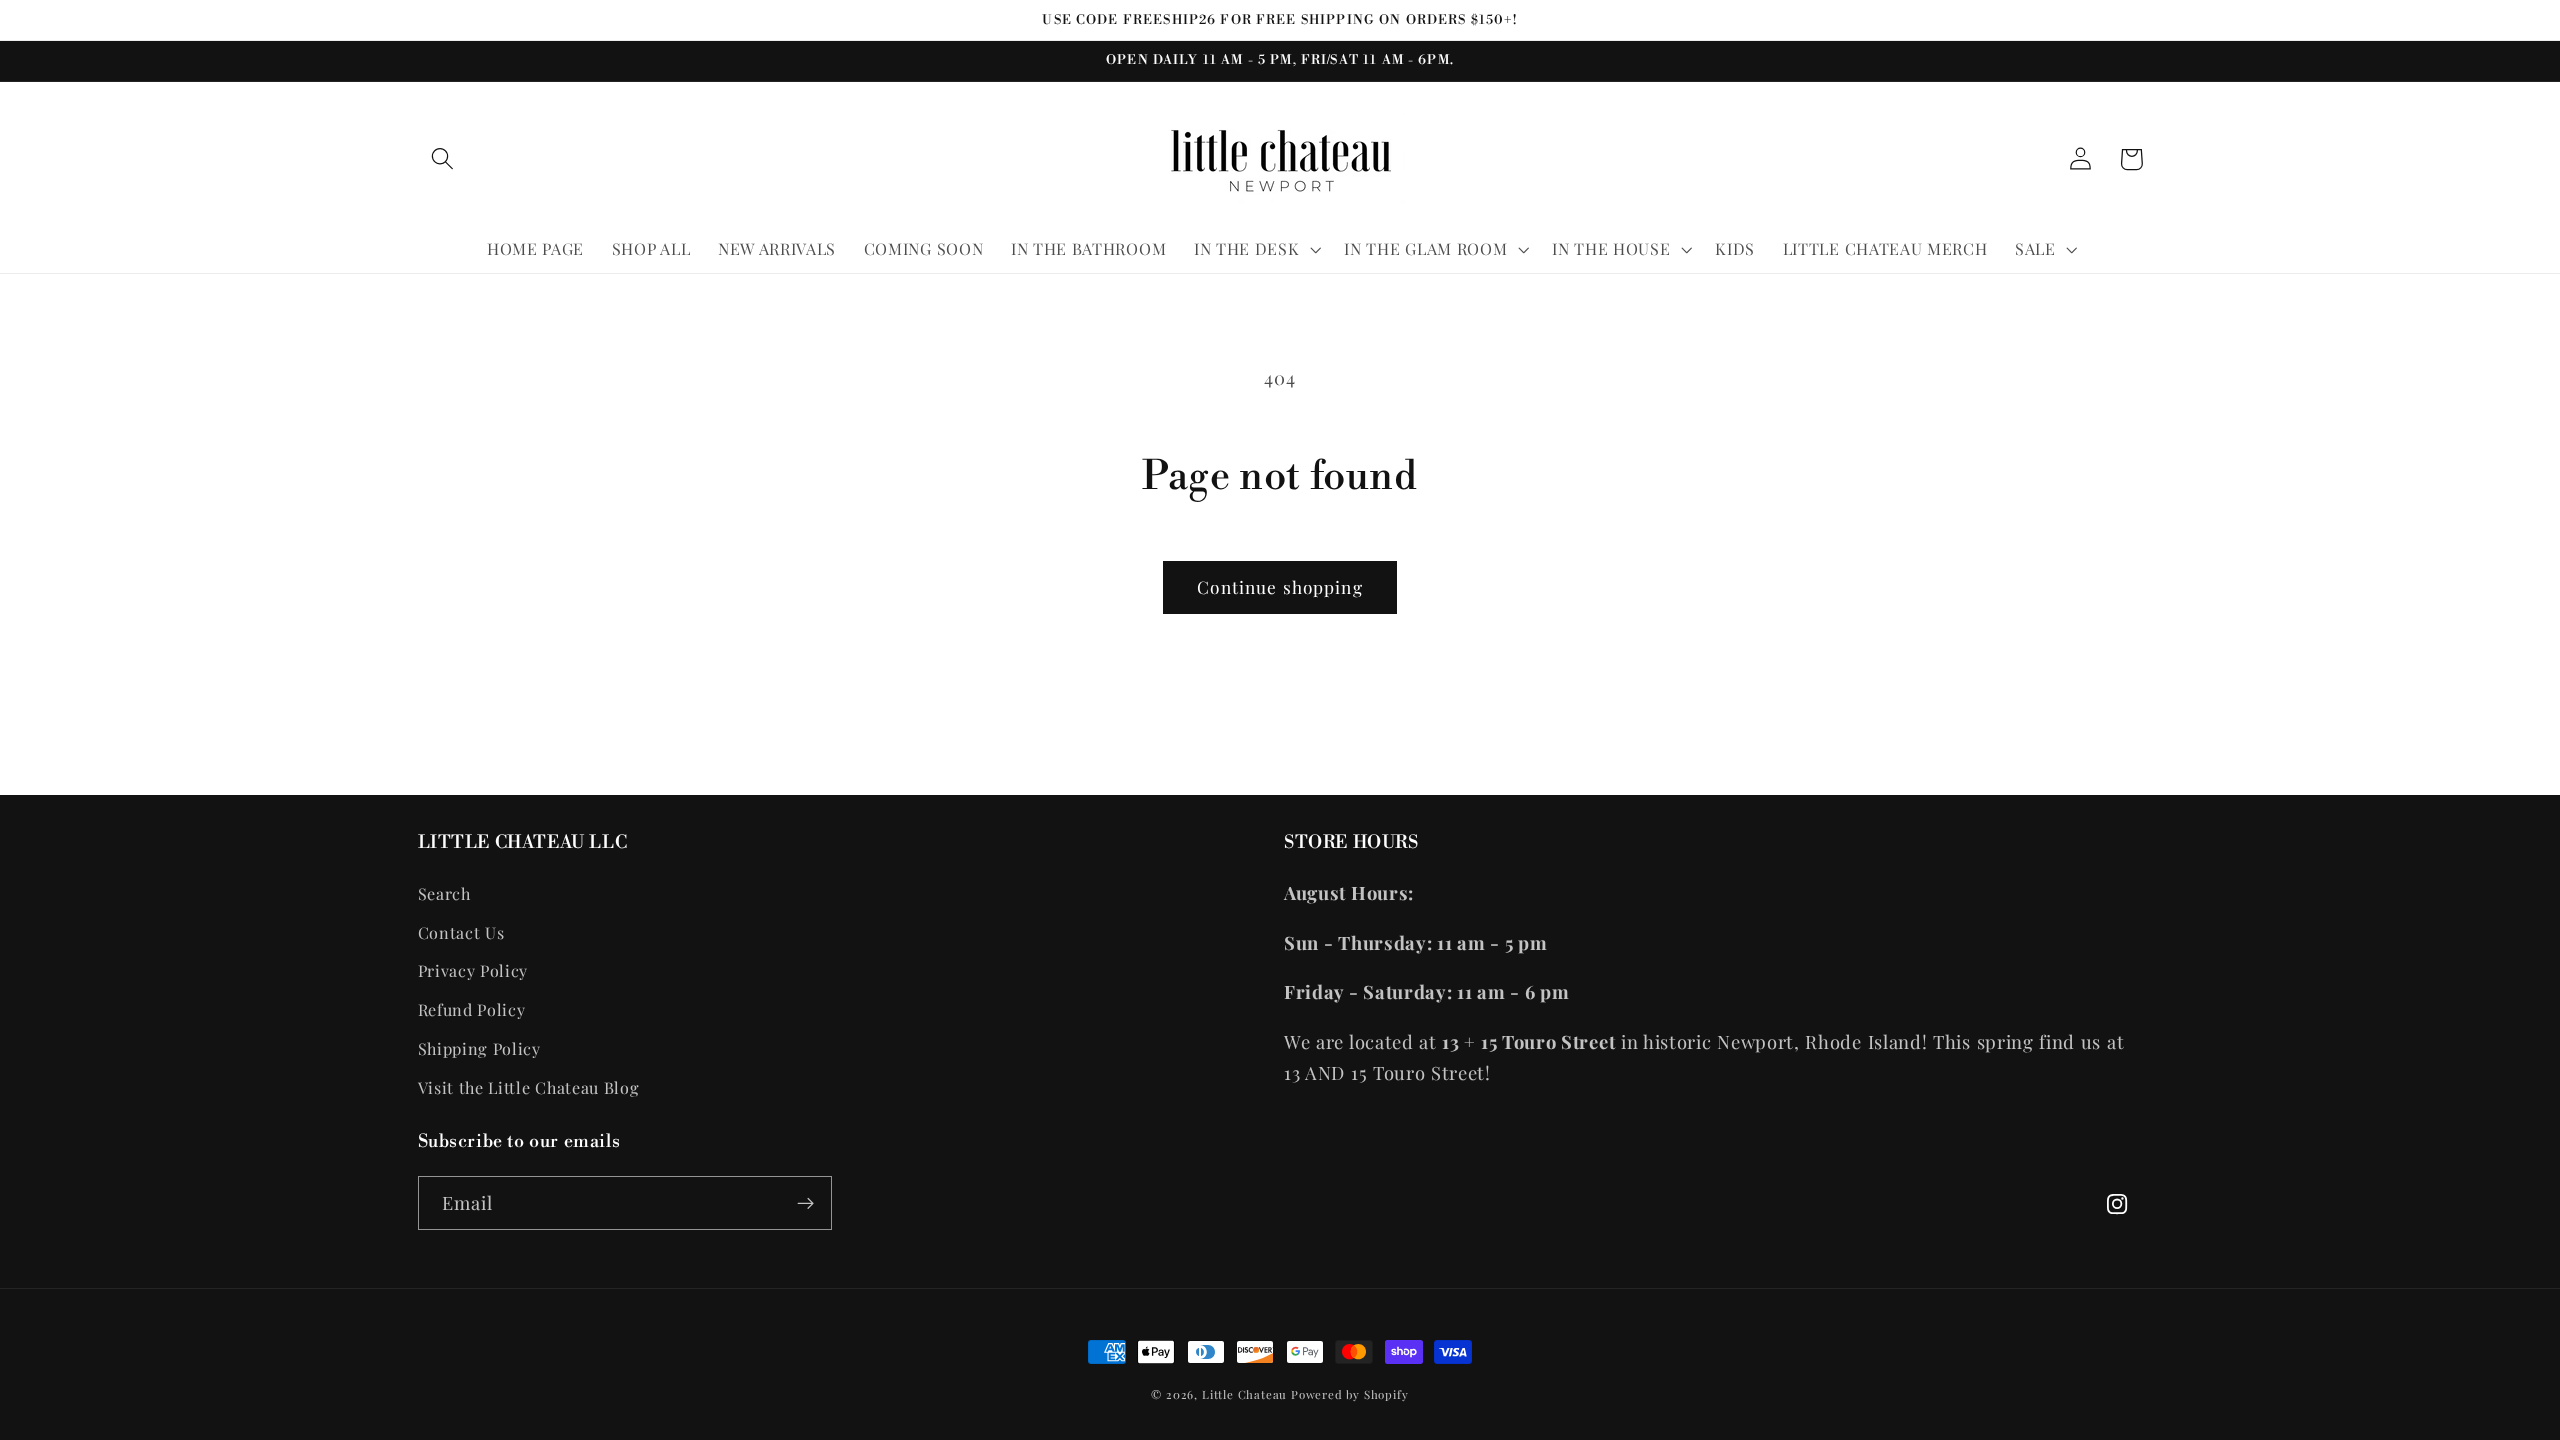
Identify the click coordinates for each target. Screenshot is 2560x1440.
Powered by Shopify (1350, 1394)
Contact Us (461, 932)
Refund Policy (472, 1009)
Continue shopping (1280, 586)
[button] (443, 159)
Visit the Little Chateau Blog (529, 1087)
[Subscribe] (805, 1203)
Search (444, 893)
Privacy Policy (473, 970)
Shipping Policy (479, 1048)
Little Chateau (1244, 1394)
